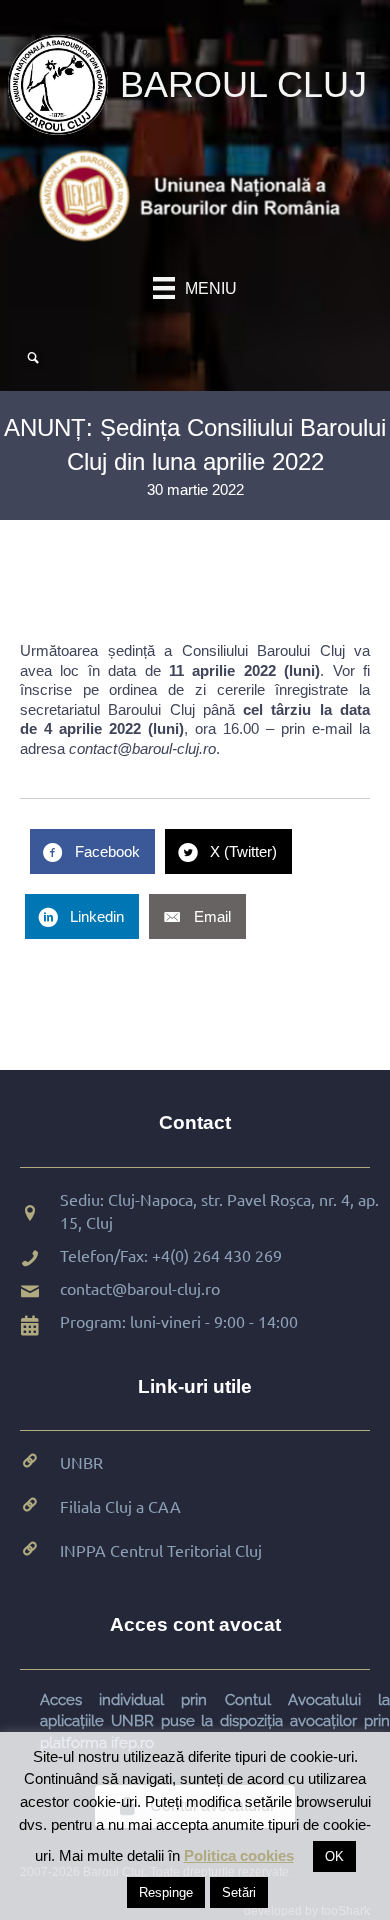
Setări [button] (239, 1892)
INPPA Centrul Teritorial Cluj (161, 1550)
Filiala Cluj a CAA (120, 1506)
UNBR (81, 1462)
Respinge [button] (166, 1892)
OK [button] (334, 1856)
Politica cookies (239, 1855)
